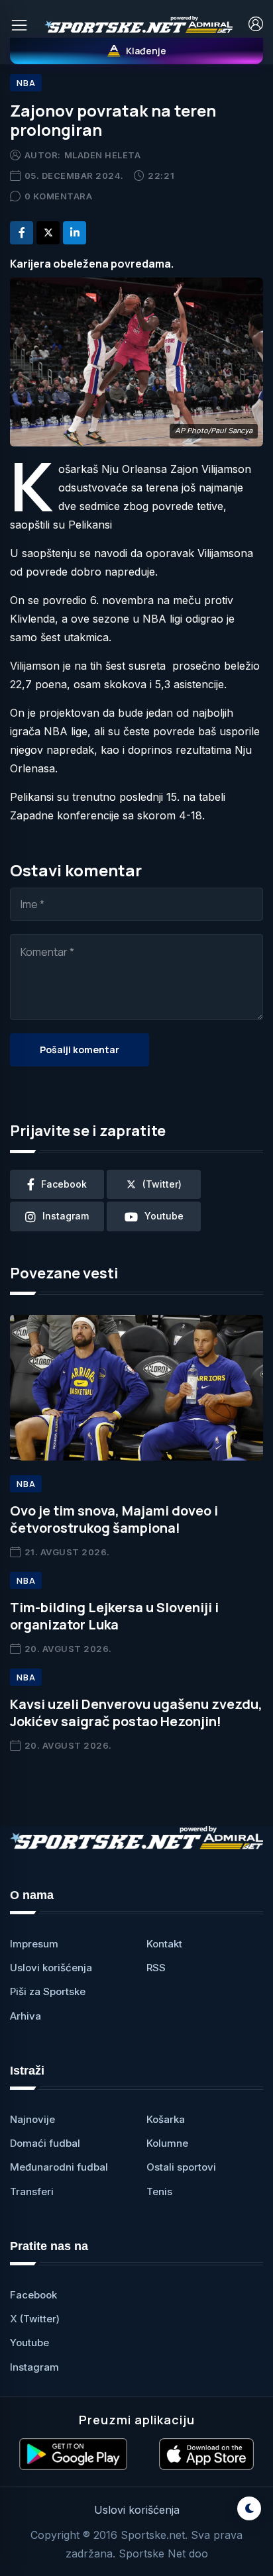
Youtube (29, 2343)
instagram (66, 1216)
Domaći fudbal (45, 2143)
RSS (156, 1968)
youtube (164, 1216)
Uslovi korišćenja (51, 1968)
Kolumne (167, 2143)
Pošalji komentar (80, 1050)
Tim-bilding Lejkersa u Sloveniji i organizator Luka (114, 1616)
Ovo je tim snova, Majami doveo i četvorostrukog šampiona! (114, 1519)
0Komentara (59, 196)
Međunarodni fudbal (59, 2167)
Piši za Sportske (48, 1991)
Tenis (159, 2191)
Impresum (34, 1944)
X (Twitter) (35, 2319)
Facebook (33, 2295)
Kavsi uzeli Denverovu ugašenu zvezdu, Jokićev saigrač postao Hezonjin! (136, 1713)
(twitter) (162, 1184)
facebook (64, 1184)
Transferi (32, 2191)
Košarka (166, 2119)
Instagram (34, 2367)
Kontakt (164, 1944)
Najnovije (32, 2119)
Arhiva (26, 2016)
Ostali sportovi (181, 2167)
